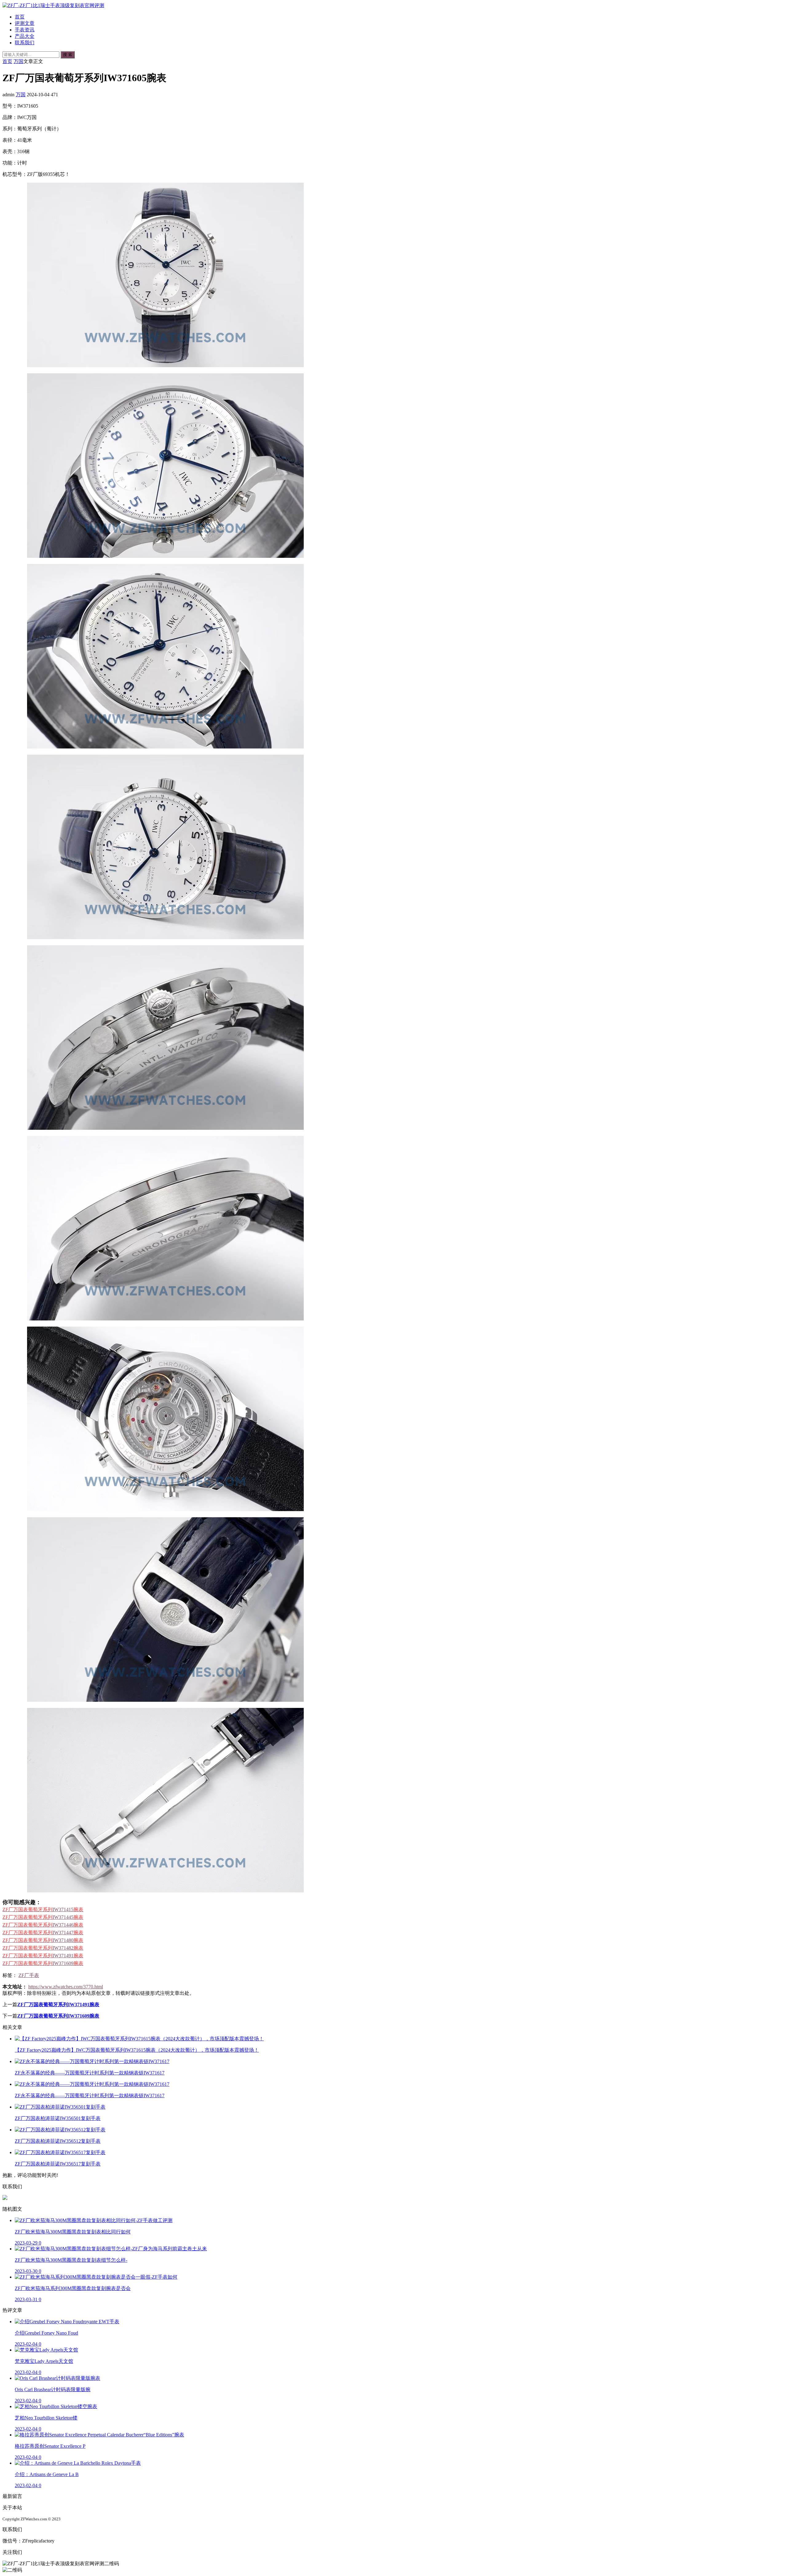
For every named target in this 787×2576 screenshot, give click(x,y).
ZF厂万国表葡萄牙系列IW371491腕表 (58, 2004)
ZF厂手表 (29, 1975)
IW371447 (43, 1933)
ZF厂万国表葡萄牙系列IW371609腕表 (58, 2016)
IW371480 (43, 1940)
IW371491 (43, 1956)
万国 (18, 61)
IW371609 (43, 1963)
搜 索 (68, 55)
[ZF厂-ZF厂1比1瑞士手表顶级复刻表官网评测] (53, 5)
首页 (20, 17)
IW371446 (43, 1925)
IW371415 (43, 1909)
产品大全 (25, 36)
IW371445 (43, 1917)
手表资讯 (25, 30)
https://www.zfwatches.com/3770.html (66, 1987)
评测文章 (25, 23)
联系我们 (25, 43)
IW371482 (43, 1948)
